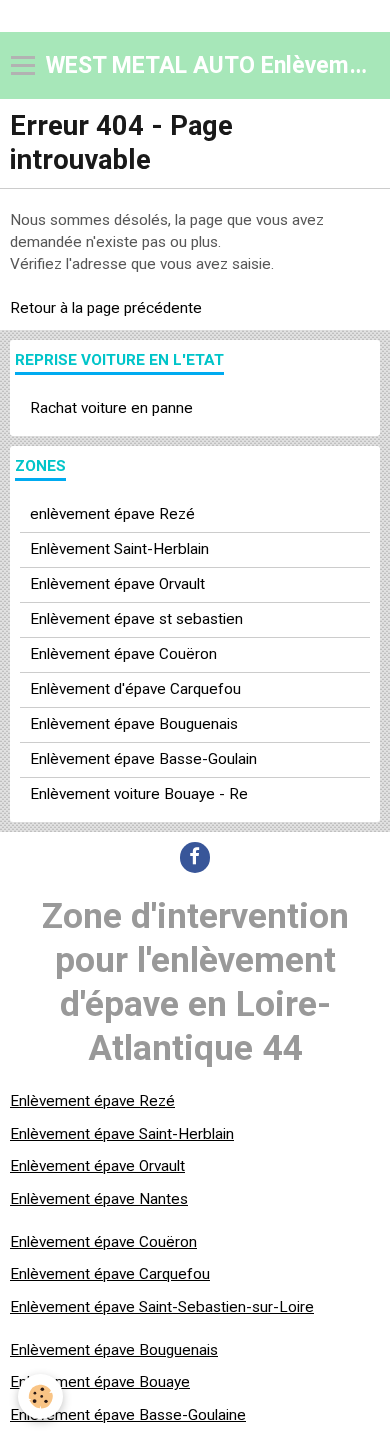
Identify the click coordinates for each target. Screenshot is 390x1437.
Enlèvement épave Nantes (99, 1199)
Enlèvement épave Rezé (92, 1101)
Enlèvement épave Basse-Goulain (143, 759)
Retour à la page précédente (106, 308)
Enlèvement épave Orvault (117, 584)
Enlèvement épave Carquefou (110, 1274)
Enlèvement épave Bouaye (100, 1382)
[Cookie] (40, 1396)
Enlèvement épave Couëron (123, 654)
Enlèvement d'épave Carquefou (135, 689)
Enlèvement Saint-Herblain (119, 549)
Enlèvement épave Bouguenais (134, 724)
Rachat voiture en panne (111, 408)
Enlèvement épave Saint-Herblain (122, 1134)
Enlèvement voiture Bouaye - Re (139, 794)
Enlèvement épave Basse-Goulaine (128, 1415)
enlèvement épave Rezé (112, 514)
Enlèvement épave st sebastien (136, 619)
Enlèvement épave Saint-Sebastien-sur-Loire (162, 1307)
